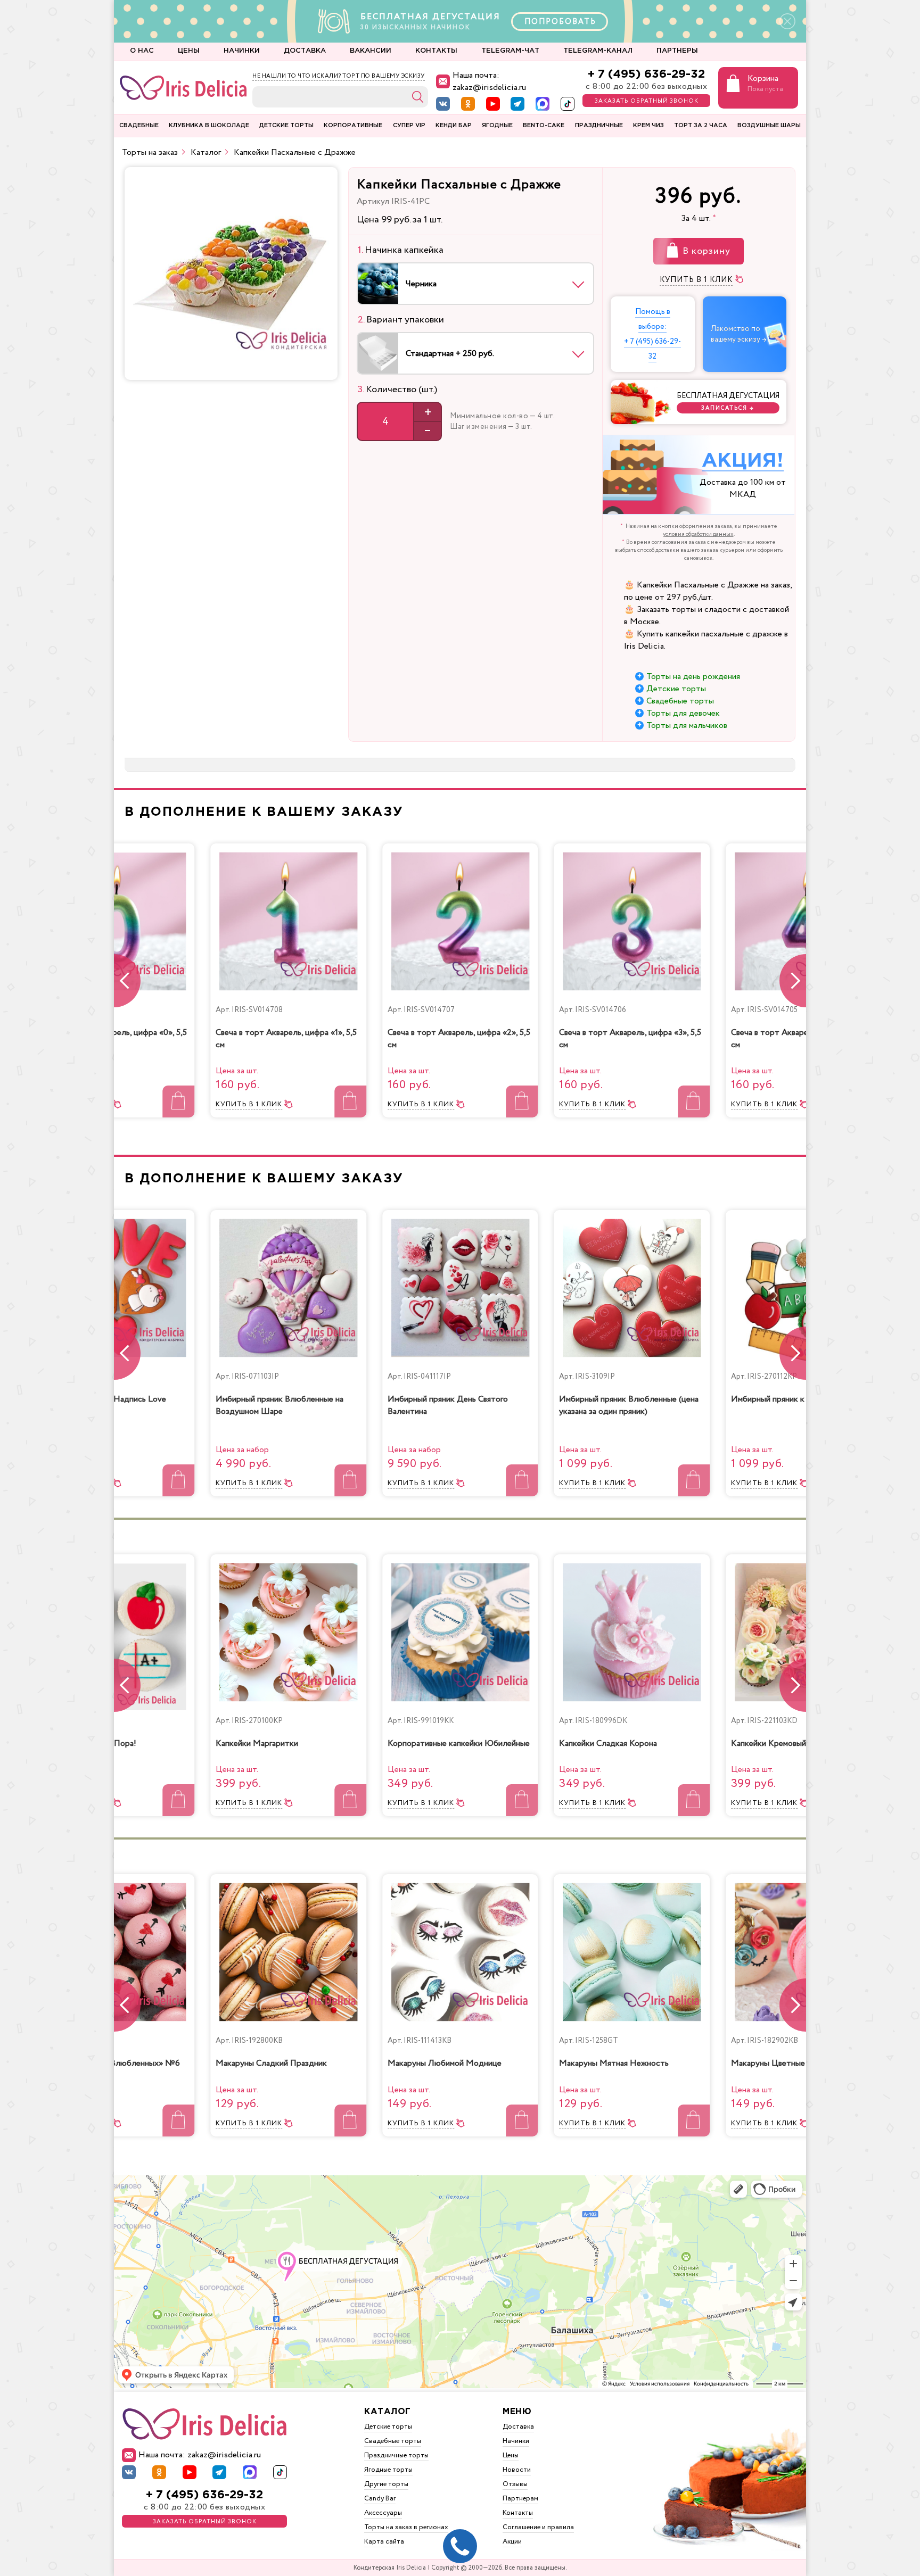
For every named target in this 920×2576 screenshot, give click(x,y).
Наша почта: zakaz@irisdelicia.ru (489, 81)
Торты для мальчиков (687, 726)
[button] (793, 981)
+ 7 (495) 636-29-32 (646, 74)
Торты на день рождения (693, 677)
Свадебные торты (680, 701)
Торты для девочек (683, 713)
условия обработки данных (698, 534)
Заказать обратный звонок (647, 101)
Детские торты (676, 689)
